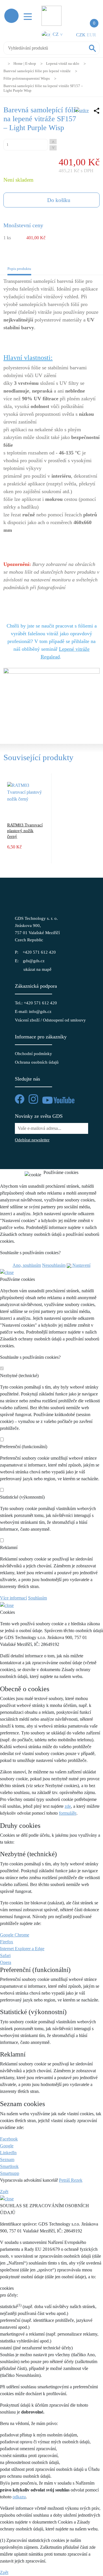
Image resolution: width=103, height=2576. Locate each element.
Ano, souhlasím (27, 1265)
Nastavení (81, 1265)
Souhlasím (37, 1598)
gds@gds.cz (34, 961)
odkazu (19, 2497)
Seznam (7, 2160)
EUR (91, 35)
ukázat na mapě (37, 969)
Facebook (9, 2139)
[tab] (19, 270)
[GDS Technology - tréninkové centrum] (51, 697)
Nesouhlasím (54, 1265)
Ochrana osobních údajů (37, 1062)
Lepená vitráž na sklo (63, 63)
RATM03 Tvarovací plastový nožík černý (25, 831)
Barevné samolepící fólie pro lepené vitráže (37, 71)
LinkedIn (8, 2153)
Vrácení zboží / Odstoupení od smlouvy (50, 1020)
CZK (81, 35)
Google (7, 2146)
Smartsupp (10, 2173)
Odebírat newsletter (32, 1140)
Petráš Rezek (71, 2180)
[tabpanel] (51, 506)
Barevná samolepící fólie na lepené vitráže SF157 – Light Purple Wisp (43, 88)
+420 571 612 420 (39, 952)
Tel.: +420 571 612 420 (36, 1003)
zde (68, 1806)
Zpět (4, 2192)
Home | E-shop (25, 63)
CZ (57, 34)
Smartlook (9, 2166)
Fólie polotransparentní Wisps (27, 78)
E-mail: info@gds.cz (33, 1011)
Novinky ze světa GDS (39, 1116)
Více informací (13, 1598)
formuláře (68, 1813)
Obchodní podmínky (33, 1054)
